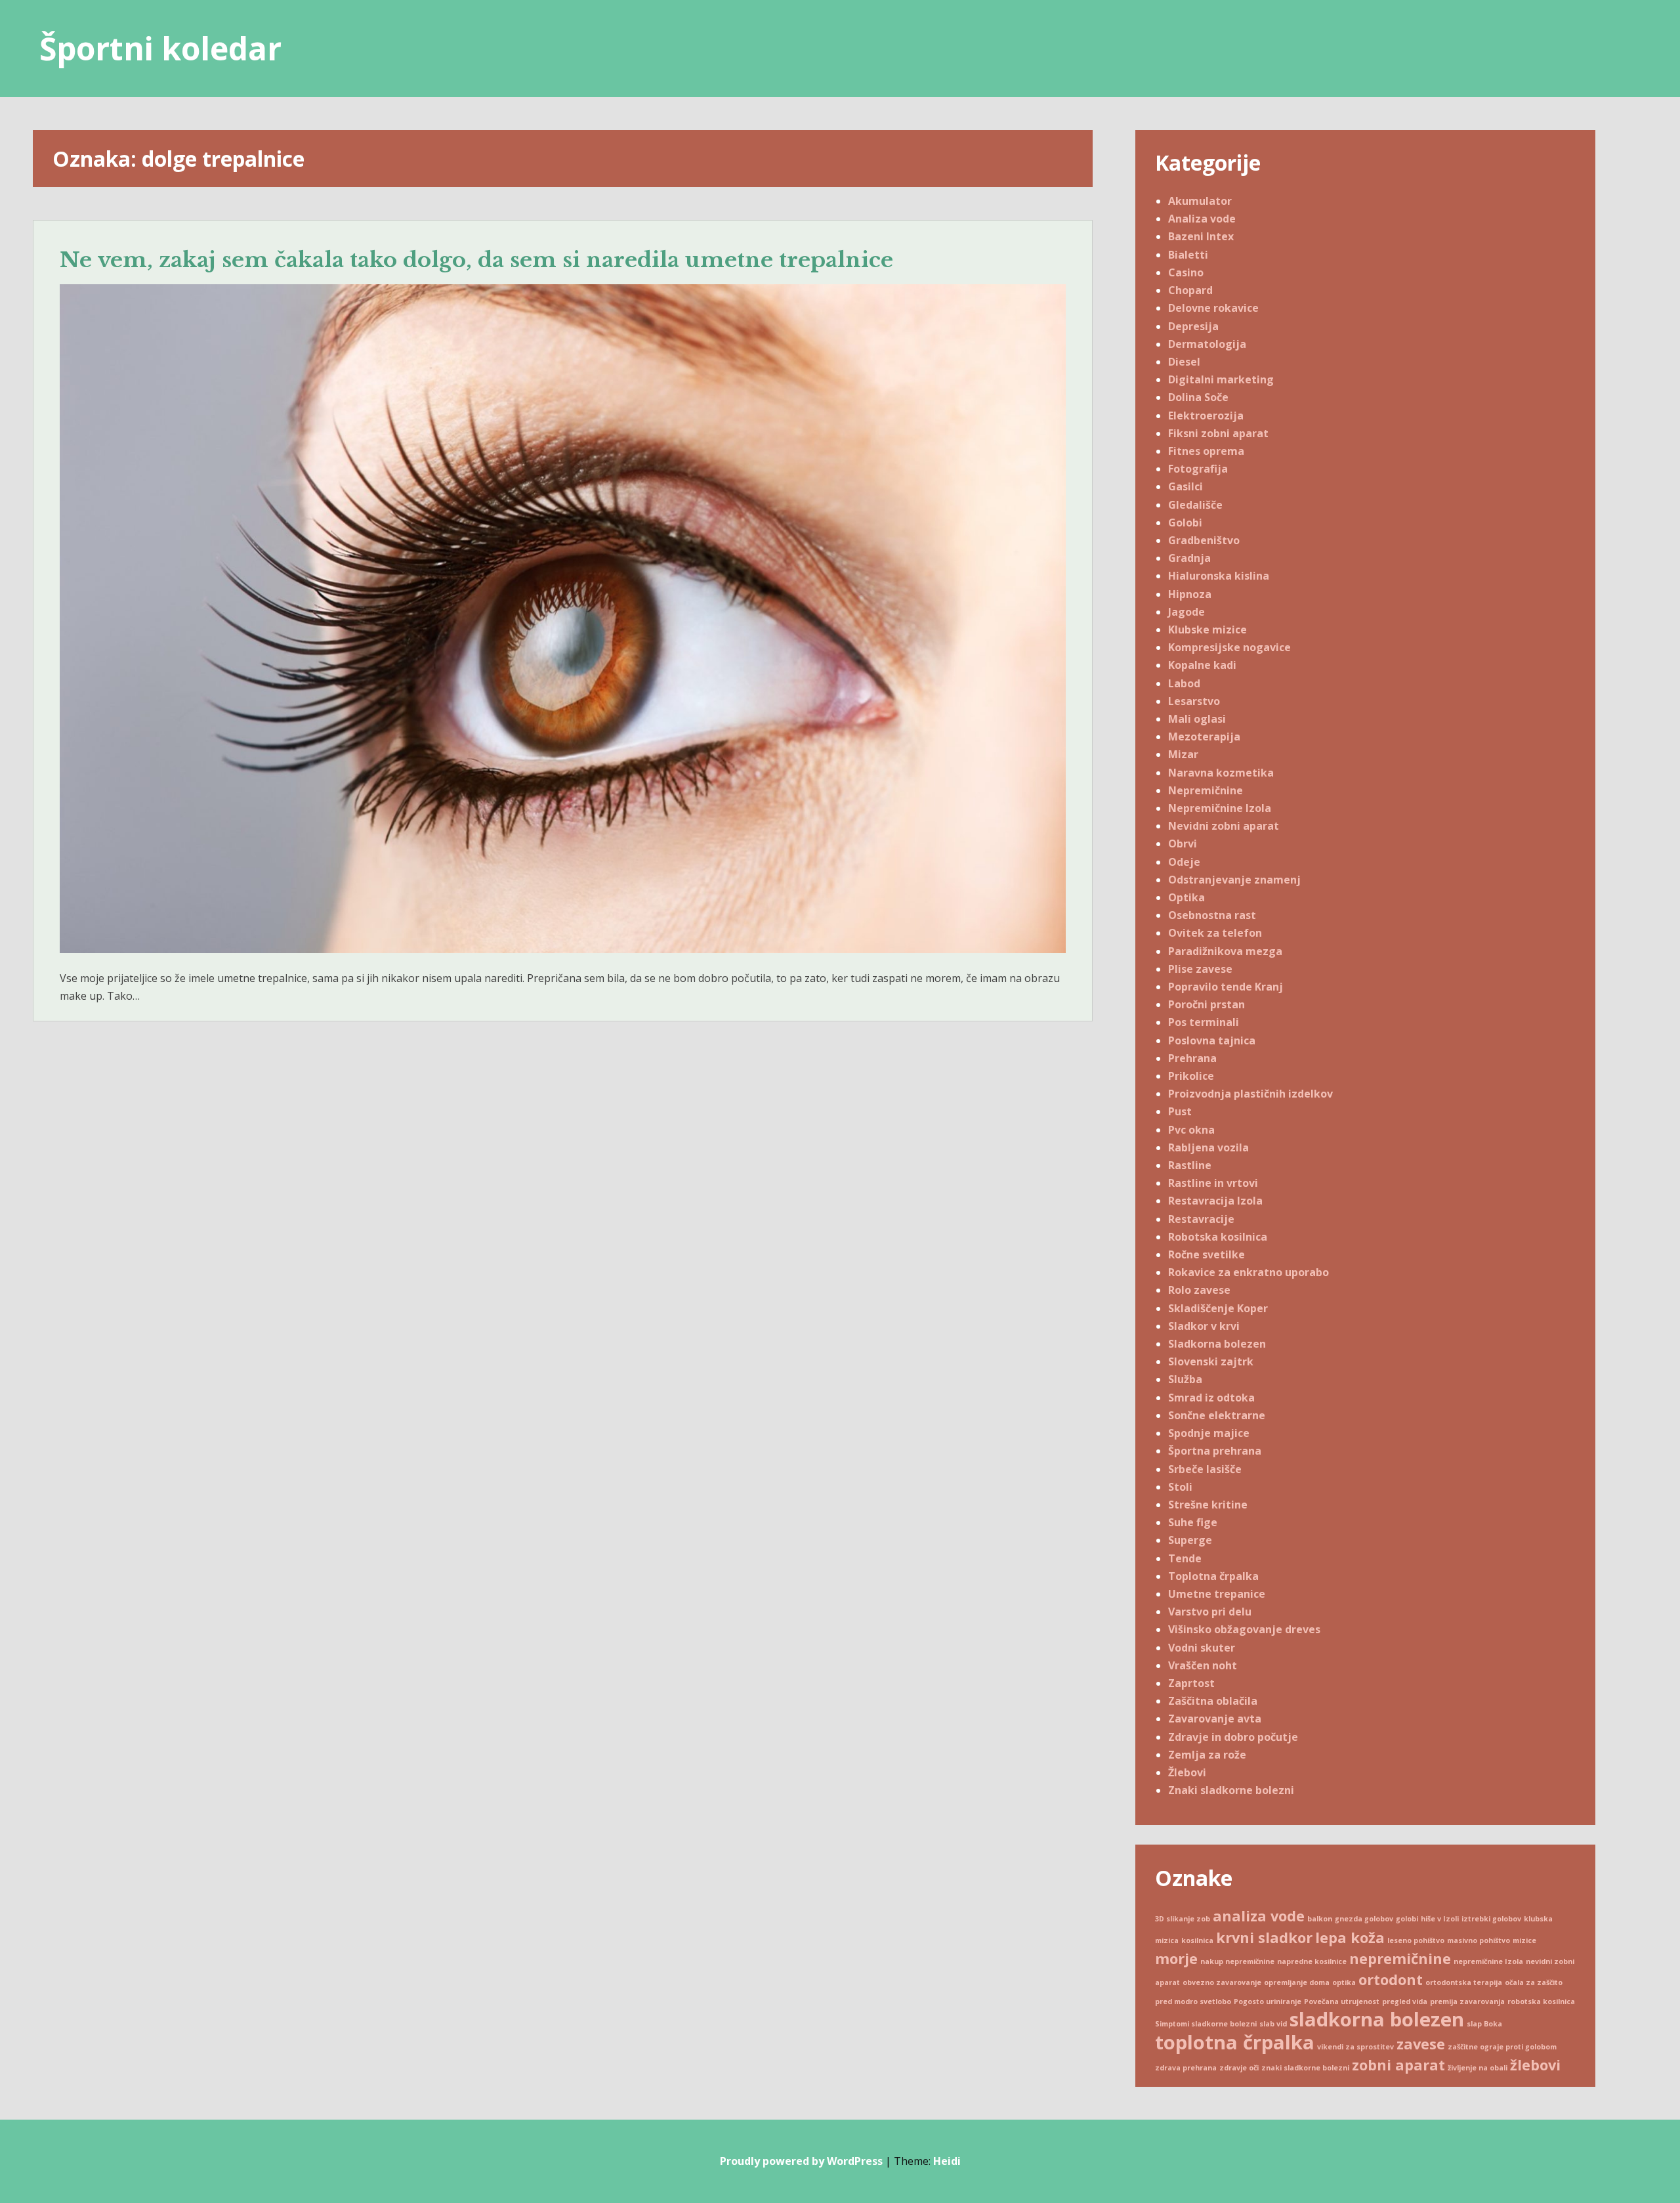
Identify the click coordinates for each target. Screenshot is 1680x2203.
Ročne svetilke (1207, 1254)
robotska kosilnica (1541, 2001)
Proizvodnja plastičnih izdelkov (1250, 1094)
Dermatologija (1207, 344)
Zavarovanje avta (1215, 1719)
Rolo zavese (1199, 1290)
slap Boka (1484, 2024)
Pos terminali (1204, 1022)
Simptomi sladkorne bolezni (1206, 2024)
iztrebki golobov (1491, 1919)
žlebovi (1535, 2065)
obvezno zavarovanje (1222, 1982)
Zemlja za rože (1207, 1755)
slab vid (1273, 2024)
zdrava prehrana (1186, 2068)
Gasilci (1186, 486)
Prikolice (1191, 1076)
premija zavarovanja (1467, 2001)
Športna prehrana (1215, 1451)
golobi (1407, 1919)
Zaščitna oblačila (1213, 1701)
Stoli (1180, 1487)
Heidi (947, 2161)
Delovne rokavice (1213, 308)
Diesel (1184, 362)
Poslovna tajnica (1212, 1040)
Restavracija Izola (1215, 1201)
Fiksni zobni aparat (1218, 433)
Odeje (1184, 862)
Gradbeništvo (1204, 540)
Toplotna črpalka (1213, 1576)
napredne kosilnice (1312, 1961)
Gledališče (1195, 505)
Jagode (1186, 612)
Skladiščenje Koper (1218, 1308)
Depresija (1193, 326)
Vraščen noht (1203, 1665)
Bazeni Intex (1201, 236)
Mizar (1183, 754)
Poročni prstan (1207, 1004)
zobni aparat (1398, 2065)
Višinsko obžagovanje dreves (1244, 1629)
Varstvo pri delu (1210, 1612)
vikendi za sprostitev (1355, 2047)
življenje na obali (1478, 2068)
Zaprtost (1191, 1683)
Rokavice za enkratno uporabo (1249, 1272)
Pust (1180, 1111)
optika (1344, 1982)
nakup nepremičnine (1237, 1961)
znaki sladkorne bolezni (1305, 2068)
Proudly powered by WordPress (801, 2161)
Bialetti (1188, 255)
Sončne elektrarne (1217, 1415)
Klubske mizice (1207, 630)
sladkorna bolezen (1377, 2019)
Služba (1185, 1379)
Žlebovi (1187, 1772)
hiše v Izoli (1440, 1919)
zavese (1421, 2044)
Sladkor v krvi (1204, 1326)
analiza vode (1259, 1916)
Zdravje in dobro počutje (1233, 1737)
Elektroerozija (1206, 416)
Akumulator (1200, 201)
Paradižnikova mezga (1225, 951)
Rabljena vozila (1208, 1147)
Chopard (1190, 290)
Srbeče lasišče (1205, 1469)
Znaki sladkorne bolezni (1231, 1790)
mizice (1524, 1940)
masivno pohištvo (1479, 1940)
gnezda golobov (1364, 1919)
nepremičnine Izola (1488, 1961)
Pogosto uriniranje (1268, 2001)
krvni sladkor (1264, 1937)
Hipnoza (1190, 594)
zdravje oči (1239, 2068)
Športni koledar (160, 48)
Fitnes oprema (1206, 451)
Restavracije (1201, 1219)
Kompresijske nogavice (1229, 647)
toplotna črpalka (1235, 2042)
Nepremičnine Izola (1220, 808)
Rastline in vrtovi (1213, 1183)
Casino (1186, 272)
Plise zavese (1200, 969)
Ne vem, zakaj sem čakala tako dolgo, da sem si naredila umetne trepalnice (476, 260)
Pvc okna (1191, 1130)
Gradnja (1189, 558)
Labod (1184, 683)
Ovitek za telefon (1215, 933)
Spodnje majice (1209, 1433)
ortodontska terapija (1464, 1982)
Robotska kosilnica (1218, 1237)
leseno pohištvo (1416, 1940)
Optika (1186, 897)
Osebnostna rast (1212, 915)
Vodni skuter (1202, 1648)
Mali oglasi (1197, 719)
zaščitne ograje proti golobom (1502, 2047)
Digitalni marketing (1221, 379)
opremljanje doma (1297, 1982)
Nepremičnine (1206, 790)
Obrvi (1183, 844)
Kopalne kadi (1202, 665)
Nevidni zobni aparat (1224, 826)
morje (1176, 1958)
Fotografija (1198, 469)
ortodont (1391, 1979)
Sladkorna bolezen (1217, 1344)
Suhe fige (1193, 1522)
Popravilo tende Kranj (1226, 987)
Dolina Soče (1198, 397)
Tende (1185, 1558)
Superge (1190, 1540)
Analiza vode (1202, 219)
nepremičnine (1400, 1958)
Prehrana (1192, 1058)
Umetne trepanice (1217, 1594)
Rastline (1190, 1165)
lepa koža (1350, 1937)
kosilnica (1197, 1940)
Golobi (1185, 523)
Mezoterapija (1204, 737)
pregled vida (1405, 2001)
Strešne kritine (1208, 1505)
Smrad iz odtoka (1211, 1398)
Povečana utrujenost (1342, 2001)
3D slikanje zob (1183, 1919)
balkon (1320, 1919)
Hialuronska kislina (1219, 576)
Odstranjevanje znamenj (1234, 880)
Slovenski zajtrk (1211, 1361)
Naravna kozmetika (1221, 773)
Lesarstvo (1194, 701)
